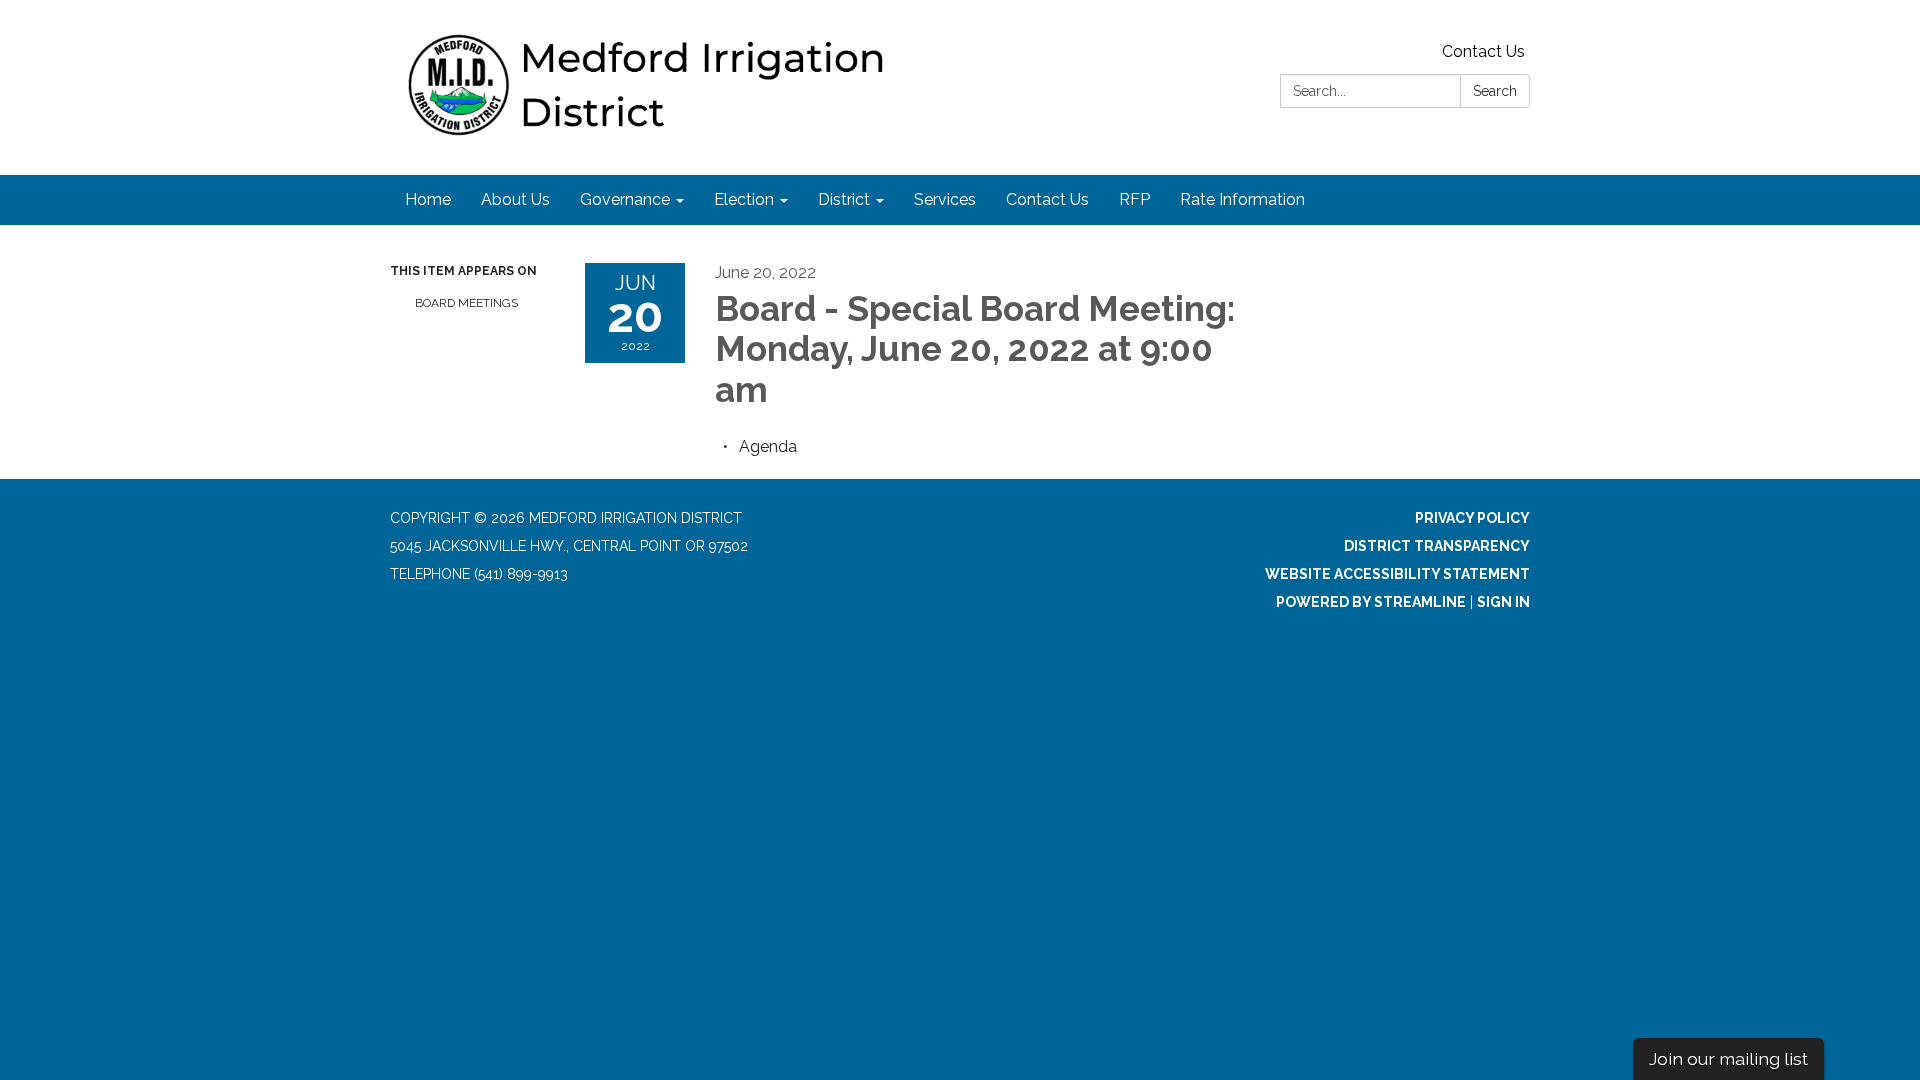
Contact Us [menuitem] (1047, 199)
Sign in (1503, 602)
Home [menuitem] (428, 199)
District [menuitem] (844, 199)
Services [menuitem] (945, 199)
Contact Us (1483, 51)
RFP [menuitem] (1134, 199)
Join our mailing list (1728, 1058)
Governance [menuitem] (625, 199)
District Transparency (1437, 546)
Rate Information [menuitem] (1242, 199)
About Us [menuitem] (515, 199)
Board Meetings (466, 303)
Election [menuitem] (744, 199)
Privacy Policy (1472, 518)
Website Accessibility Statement (1397, 574)
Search (1495, 91)
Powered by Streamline (1371, 602)
